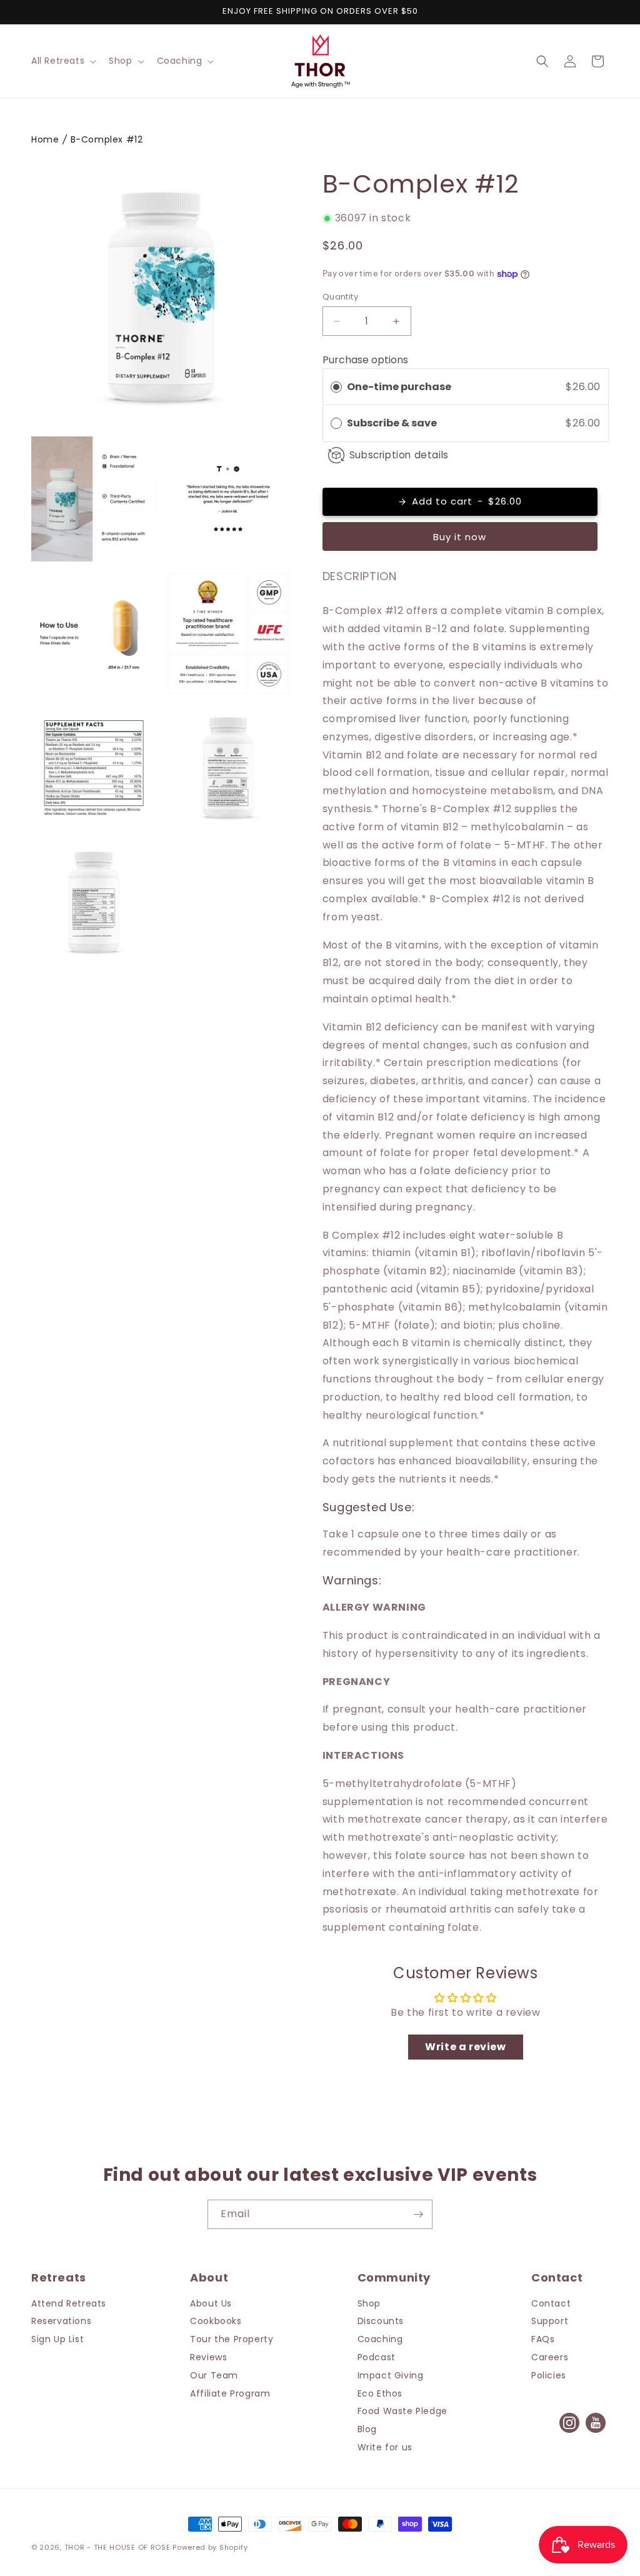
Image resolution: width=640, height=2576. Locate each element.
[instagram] (569, 2432)
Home (45, 139)
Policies (549, 2375)
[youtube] (596, 2432)
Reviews (208, 2357)
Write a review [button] (465, 2047)
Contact (551, 2303)
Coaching (380, 2339)
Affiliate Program (230, 2393)
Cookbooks (216, 2321)
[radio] (336, 387)
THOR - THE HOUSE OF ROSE (117, 2547)
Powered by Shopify (210, 2547)
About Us (211, 2303)
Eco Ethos (380, 2393)
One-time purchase (399, 387)
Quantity (340, 297)
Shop (369, 2303)
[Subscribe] (418, 2214)
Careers (550, 2357)
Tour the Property (232, 2339)
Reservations (61, 2321)
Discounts (381, 2321)
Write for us (385, 2447)
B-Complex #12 (107, 139)
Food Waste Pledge (402, 2411)
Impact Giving (391, 2375)
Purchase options (365, 360)
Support (550, 2321)
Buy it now (460, 537)
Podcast (377, 2357)
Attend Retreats (69, 2303)
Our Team (214, 2375)
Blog (367, 2429)
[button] (62, 61)
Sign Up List (57, 2339)
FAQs (543, 2339)
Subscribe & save (393, 423)
